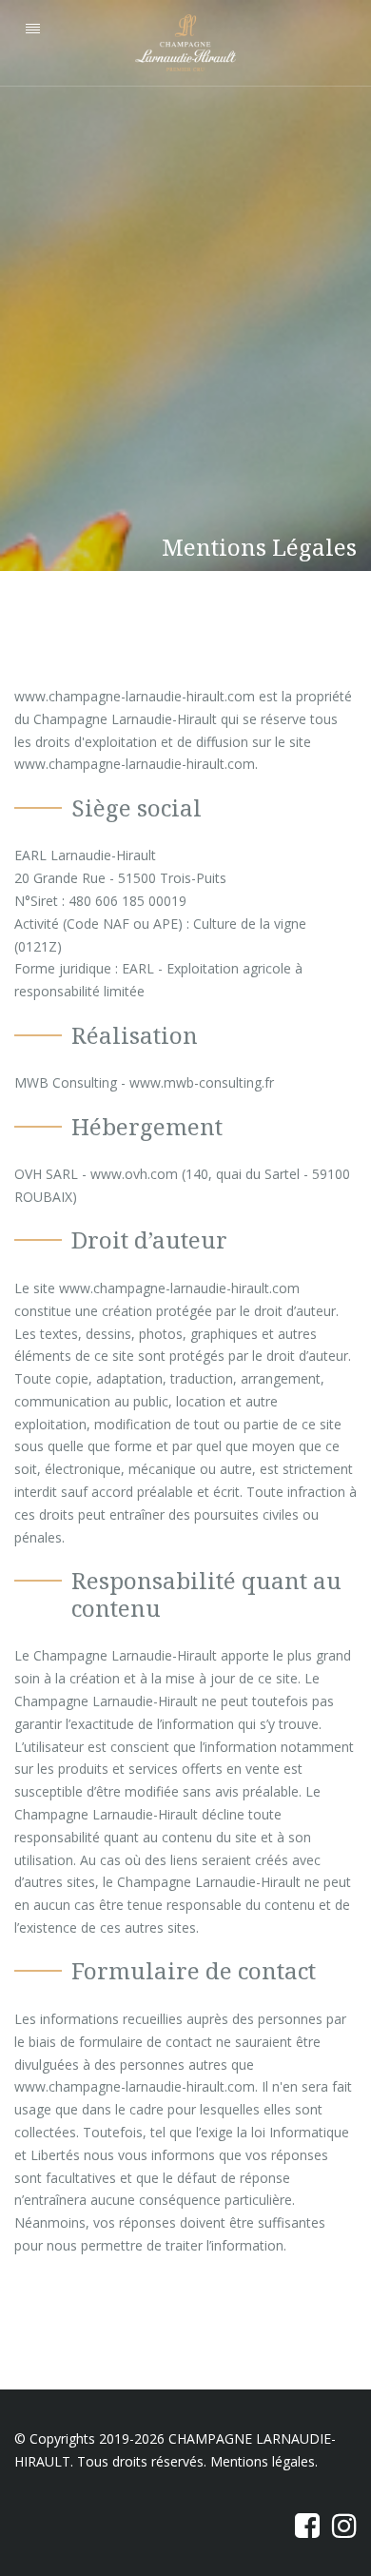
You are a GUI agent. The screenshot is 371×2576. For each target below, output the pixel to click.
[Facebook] (305, 2525)
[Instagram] (342, 2525)
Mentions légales (263, 2461)
